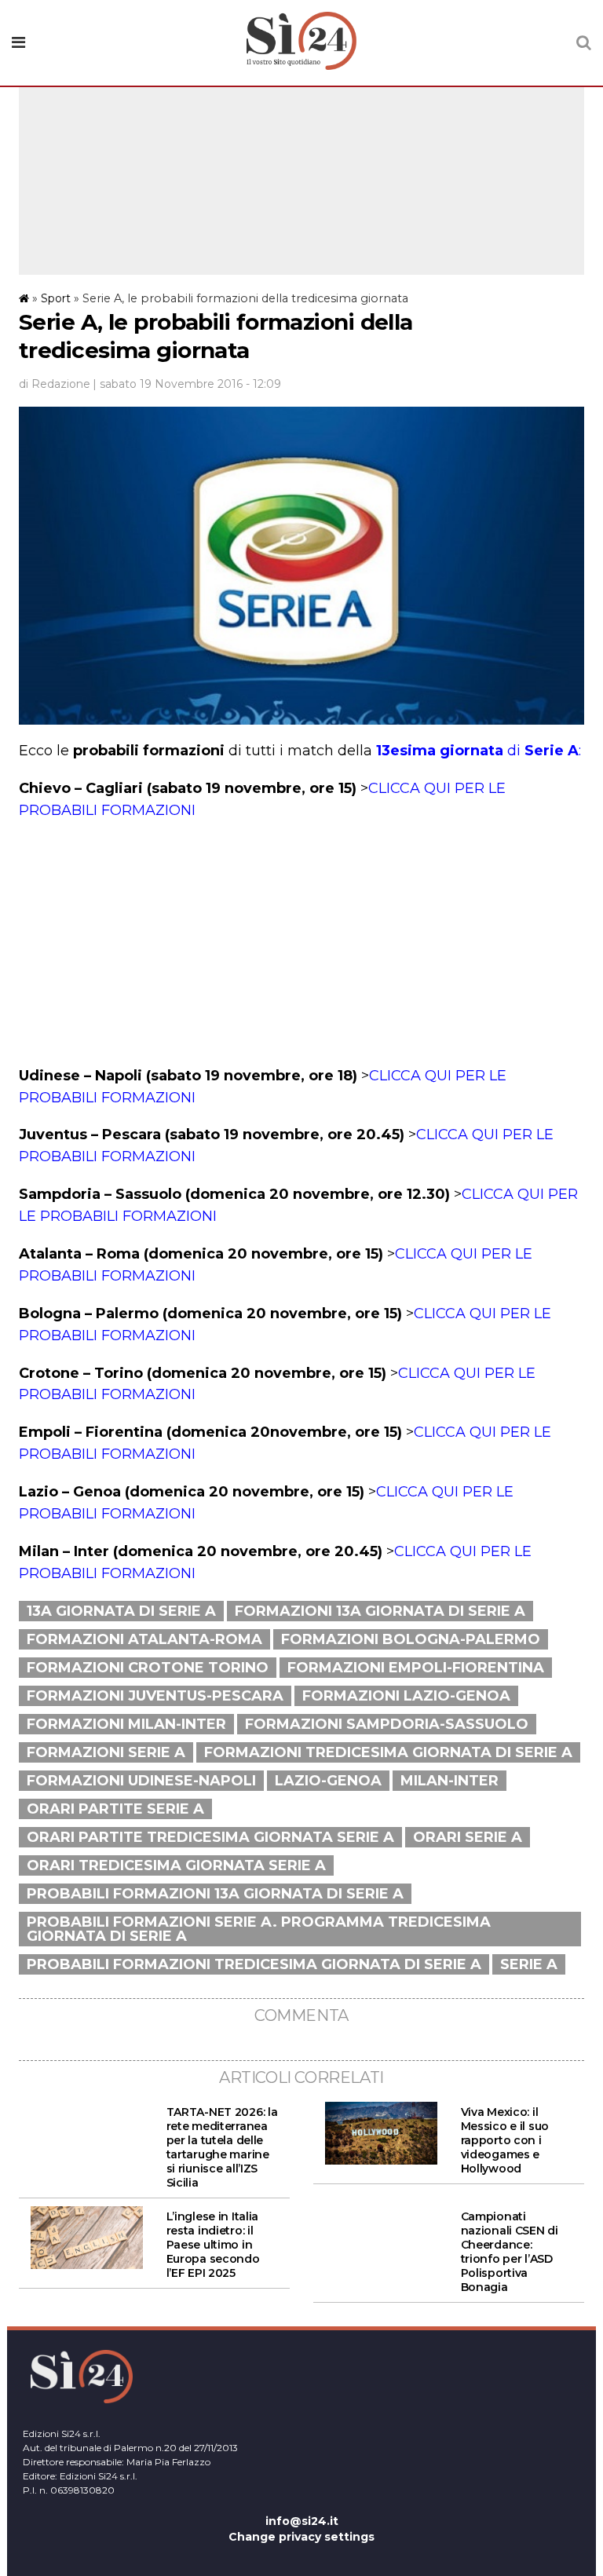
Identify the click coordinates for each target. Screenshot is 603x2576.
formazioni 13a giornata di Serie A (380, 1611)
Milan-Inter (450, 1781)
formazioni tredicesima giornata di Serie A (388, 1752)
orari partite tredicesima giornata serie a (210, 1837)
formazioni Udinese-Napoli (141, 1781)
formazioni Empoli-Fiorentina (416, 1668)
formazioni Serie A (106, 1752)
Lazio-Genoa (328, 1781)
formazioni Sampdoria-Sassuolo (387, 1724)
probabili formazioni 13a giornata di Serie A (215, 1894)
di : (479, 751)
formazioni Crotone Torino (148, 1668)
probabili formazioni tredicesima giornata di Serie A (254, 1964)
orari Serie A (468, 1837)
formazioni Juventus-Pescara (155, 1696)
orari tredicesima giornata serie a (176, 1865)
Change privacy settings (301, 2537)
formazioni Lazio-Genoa (406, 1696)
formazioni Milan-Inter (126, 1724)
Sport (56, 298)
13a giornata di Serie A (121, 1611)
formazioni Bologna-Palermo (411, 1639)
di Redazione (55, 384)
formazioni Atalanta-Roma (144, 1639)
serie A (529, 1964)
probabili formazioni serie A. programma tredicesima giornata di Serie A (259, 1929)
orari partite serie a (115, 1809)
